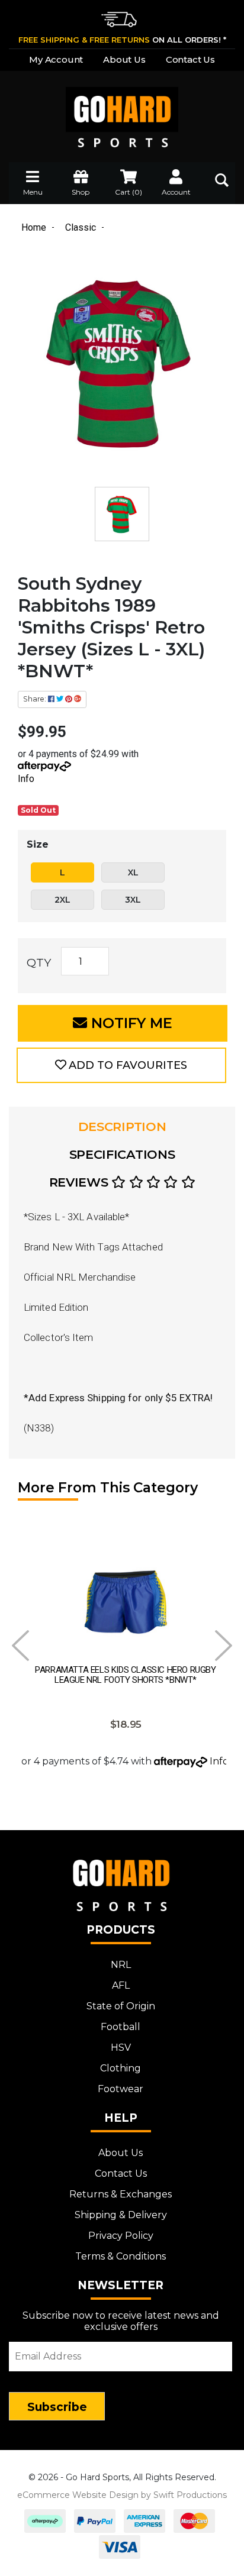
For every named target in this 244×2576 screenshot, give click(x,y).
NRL (121, 1965)
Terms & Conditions (121, 2256)
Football (121, 2027)
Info (26, 779)
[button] (121, 1065)
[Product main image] (122, 369)
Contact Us (190, 59)
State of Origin (121, 2006)
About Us (124, 59)
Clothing (121, 2068)
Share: (36, 699)
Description (122, 1127)
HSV (121, 2047)
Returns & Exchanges (121, 2194)
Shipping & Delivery (121, 2215)
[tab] (122, 1127)
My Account (56, 59)
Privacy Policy (121, 2236)
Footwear (121, 2089)
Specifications (122, 1154)
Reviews (81, 1182)
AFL (121, 1985)
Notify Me (130, 1023)
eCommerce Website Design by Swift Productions (122, 2495)
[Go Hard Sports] (122, 109)
